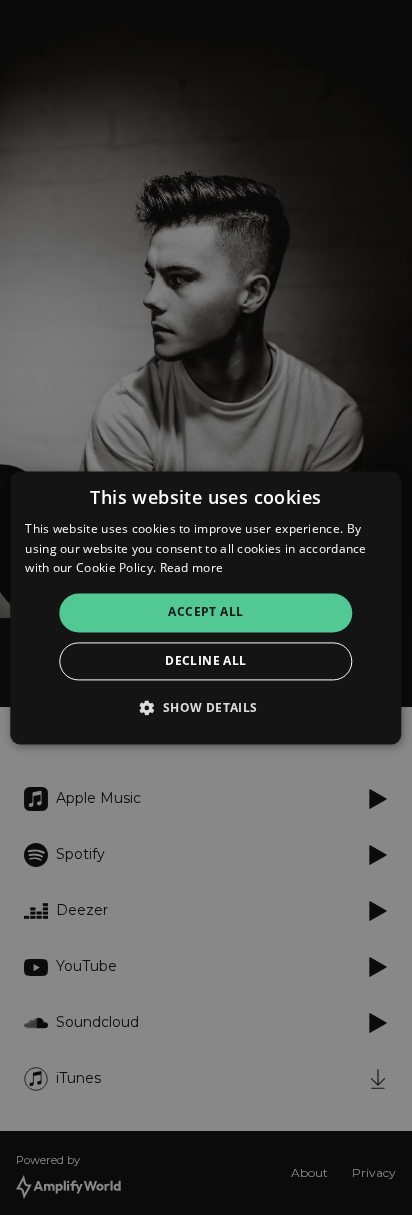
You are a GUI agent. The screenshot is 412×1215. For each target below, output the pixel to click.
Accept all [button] (205, 612)
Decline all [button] (205, 660)
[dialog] (205, 607)
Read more (192, 568)
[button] (205, 707)
